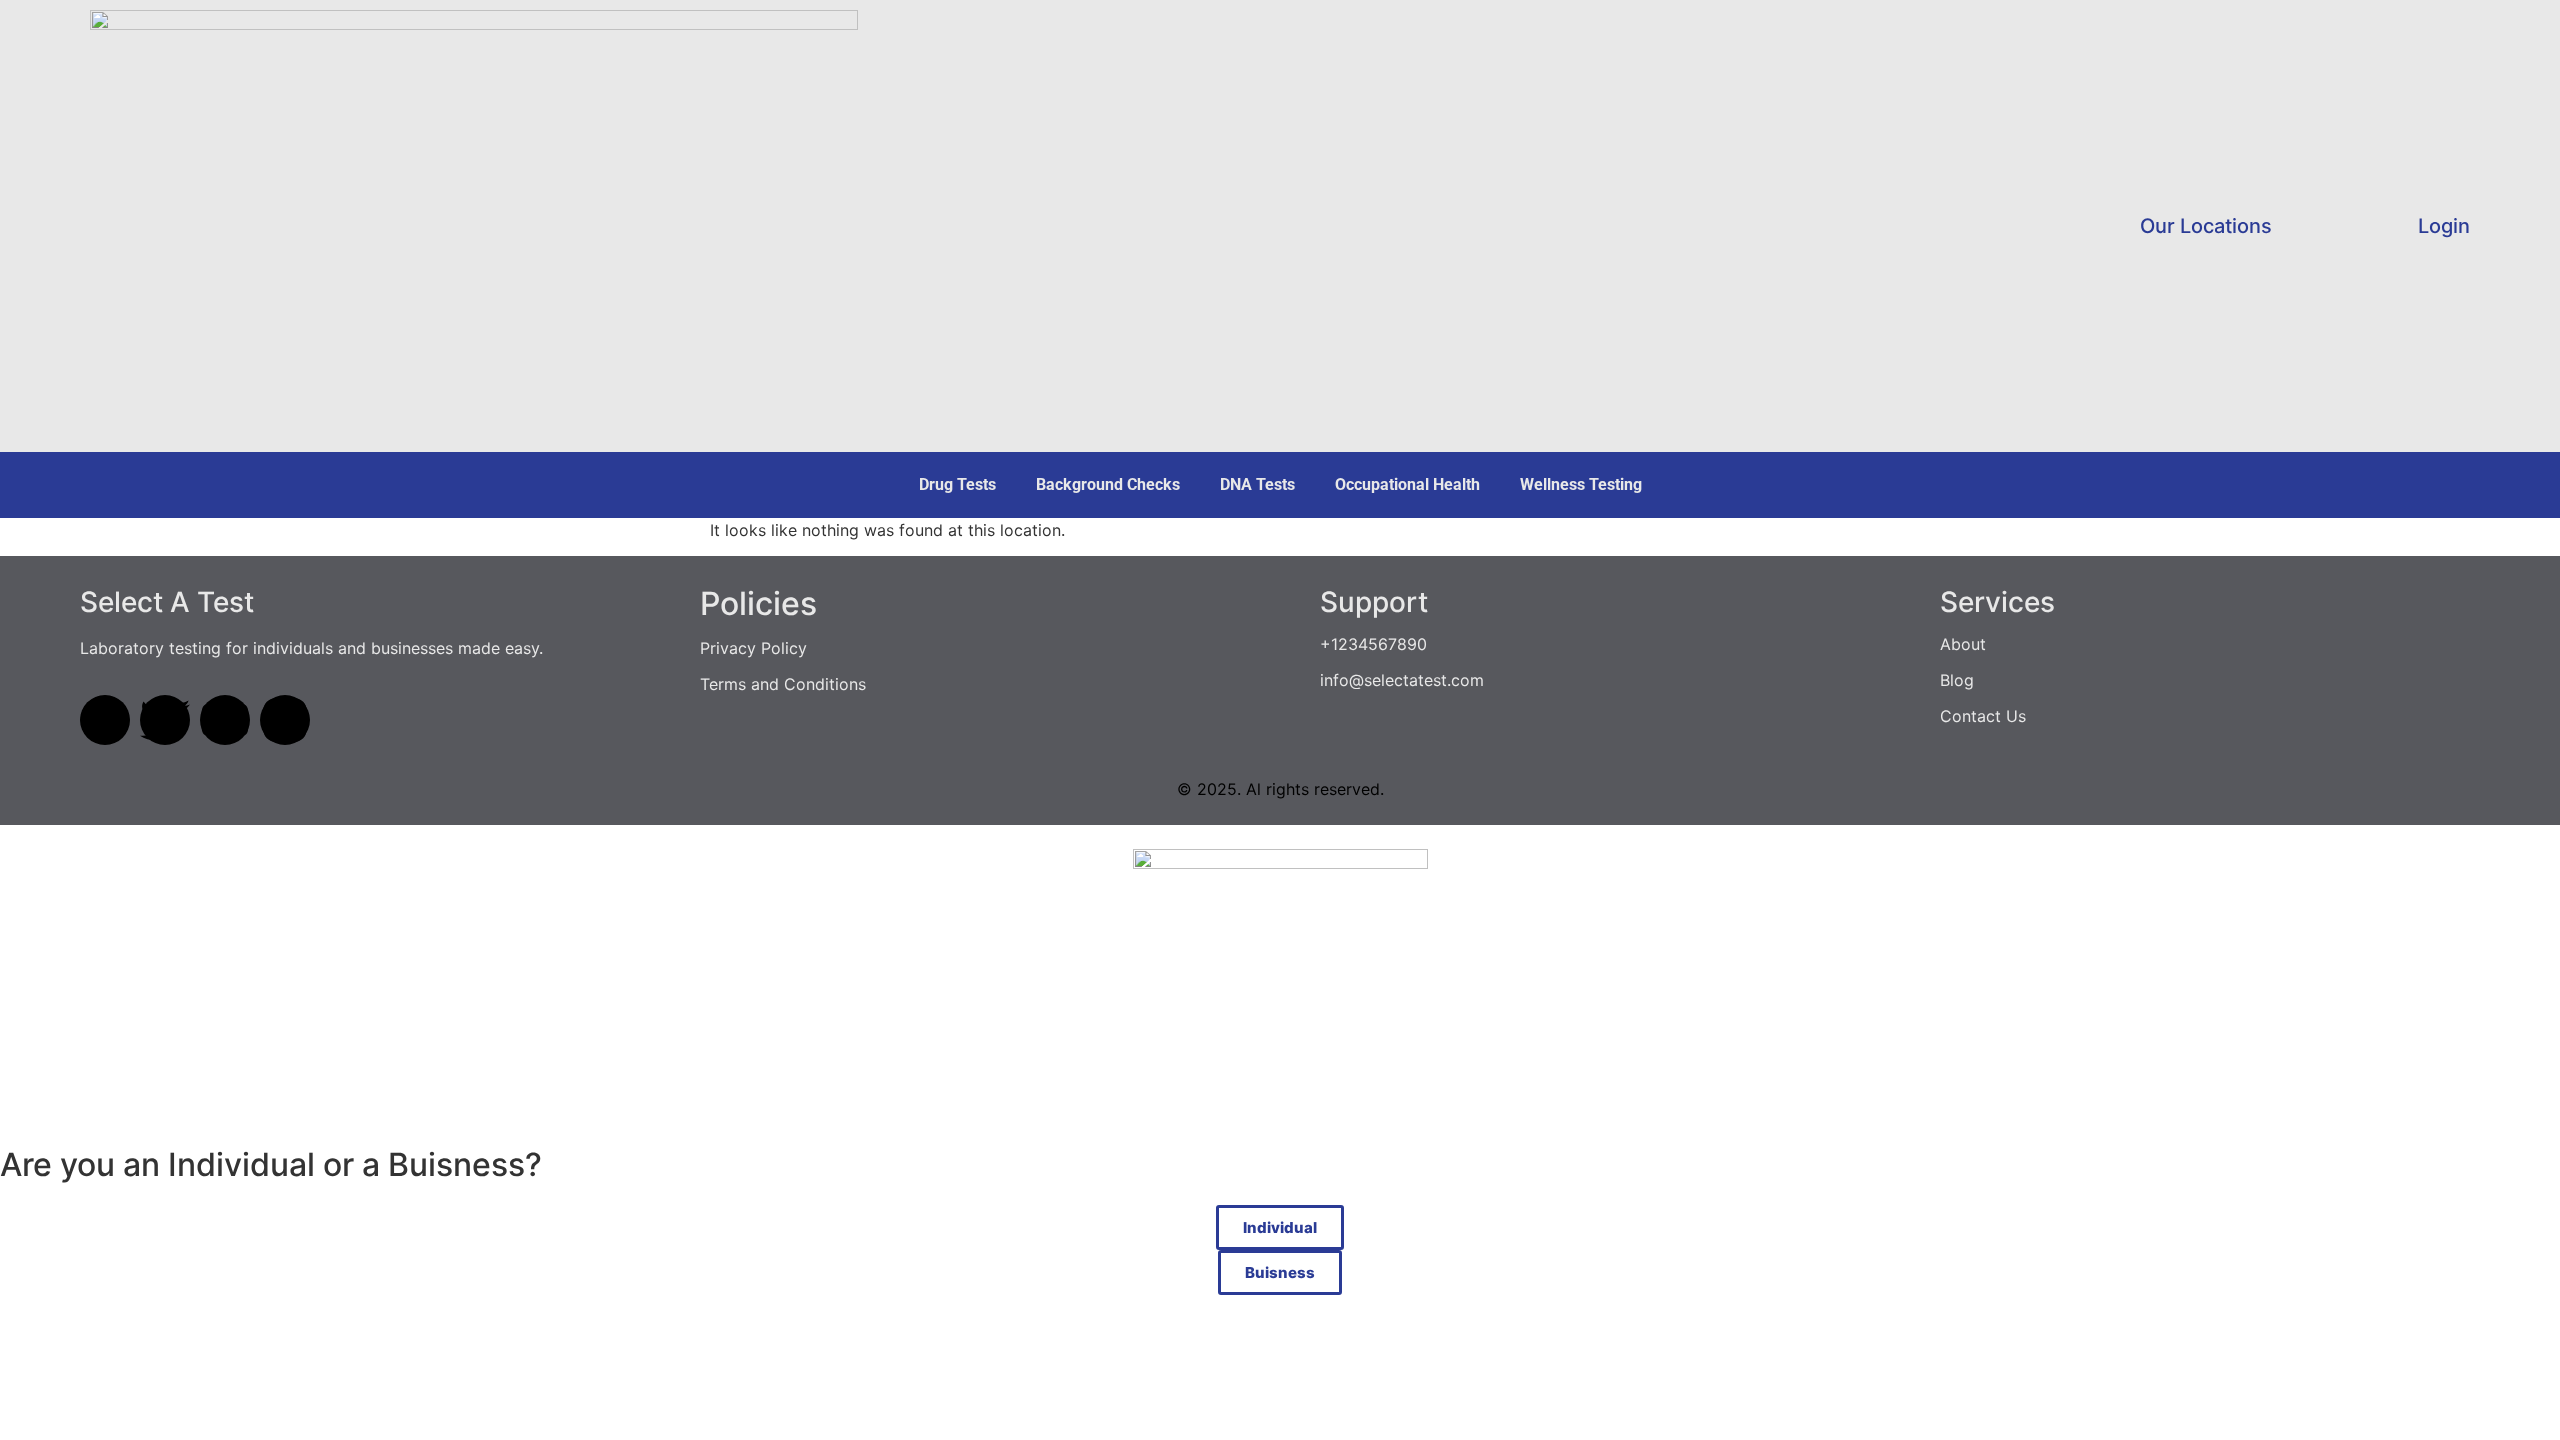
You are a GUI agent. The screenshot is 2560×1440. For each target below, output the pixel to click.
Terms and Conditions (783, 684)
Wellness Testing (1581, 484)
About (1963, 644)
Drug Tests (957, 484)
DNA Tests (1257, 484)
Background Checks (1108, 484)
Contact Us (1983, 716)
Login (2444, 226)
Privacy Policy (753, 648)
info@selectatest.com (1402, 680)
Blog (1957, 680)
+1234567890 (1373, 644)
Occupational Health (1407, 484)
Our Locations (2206, 226)
